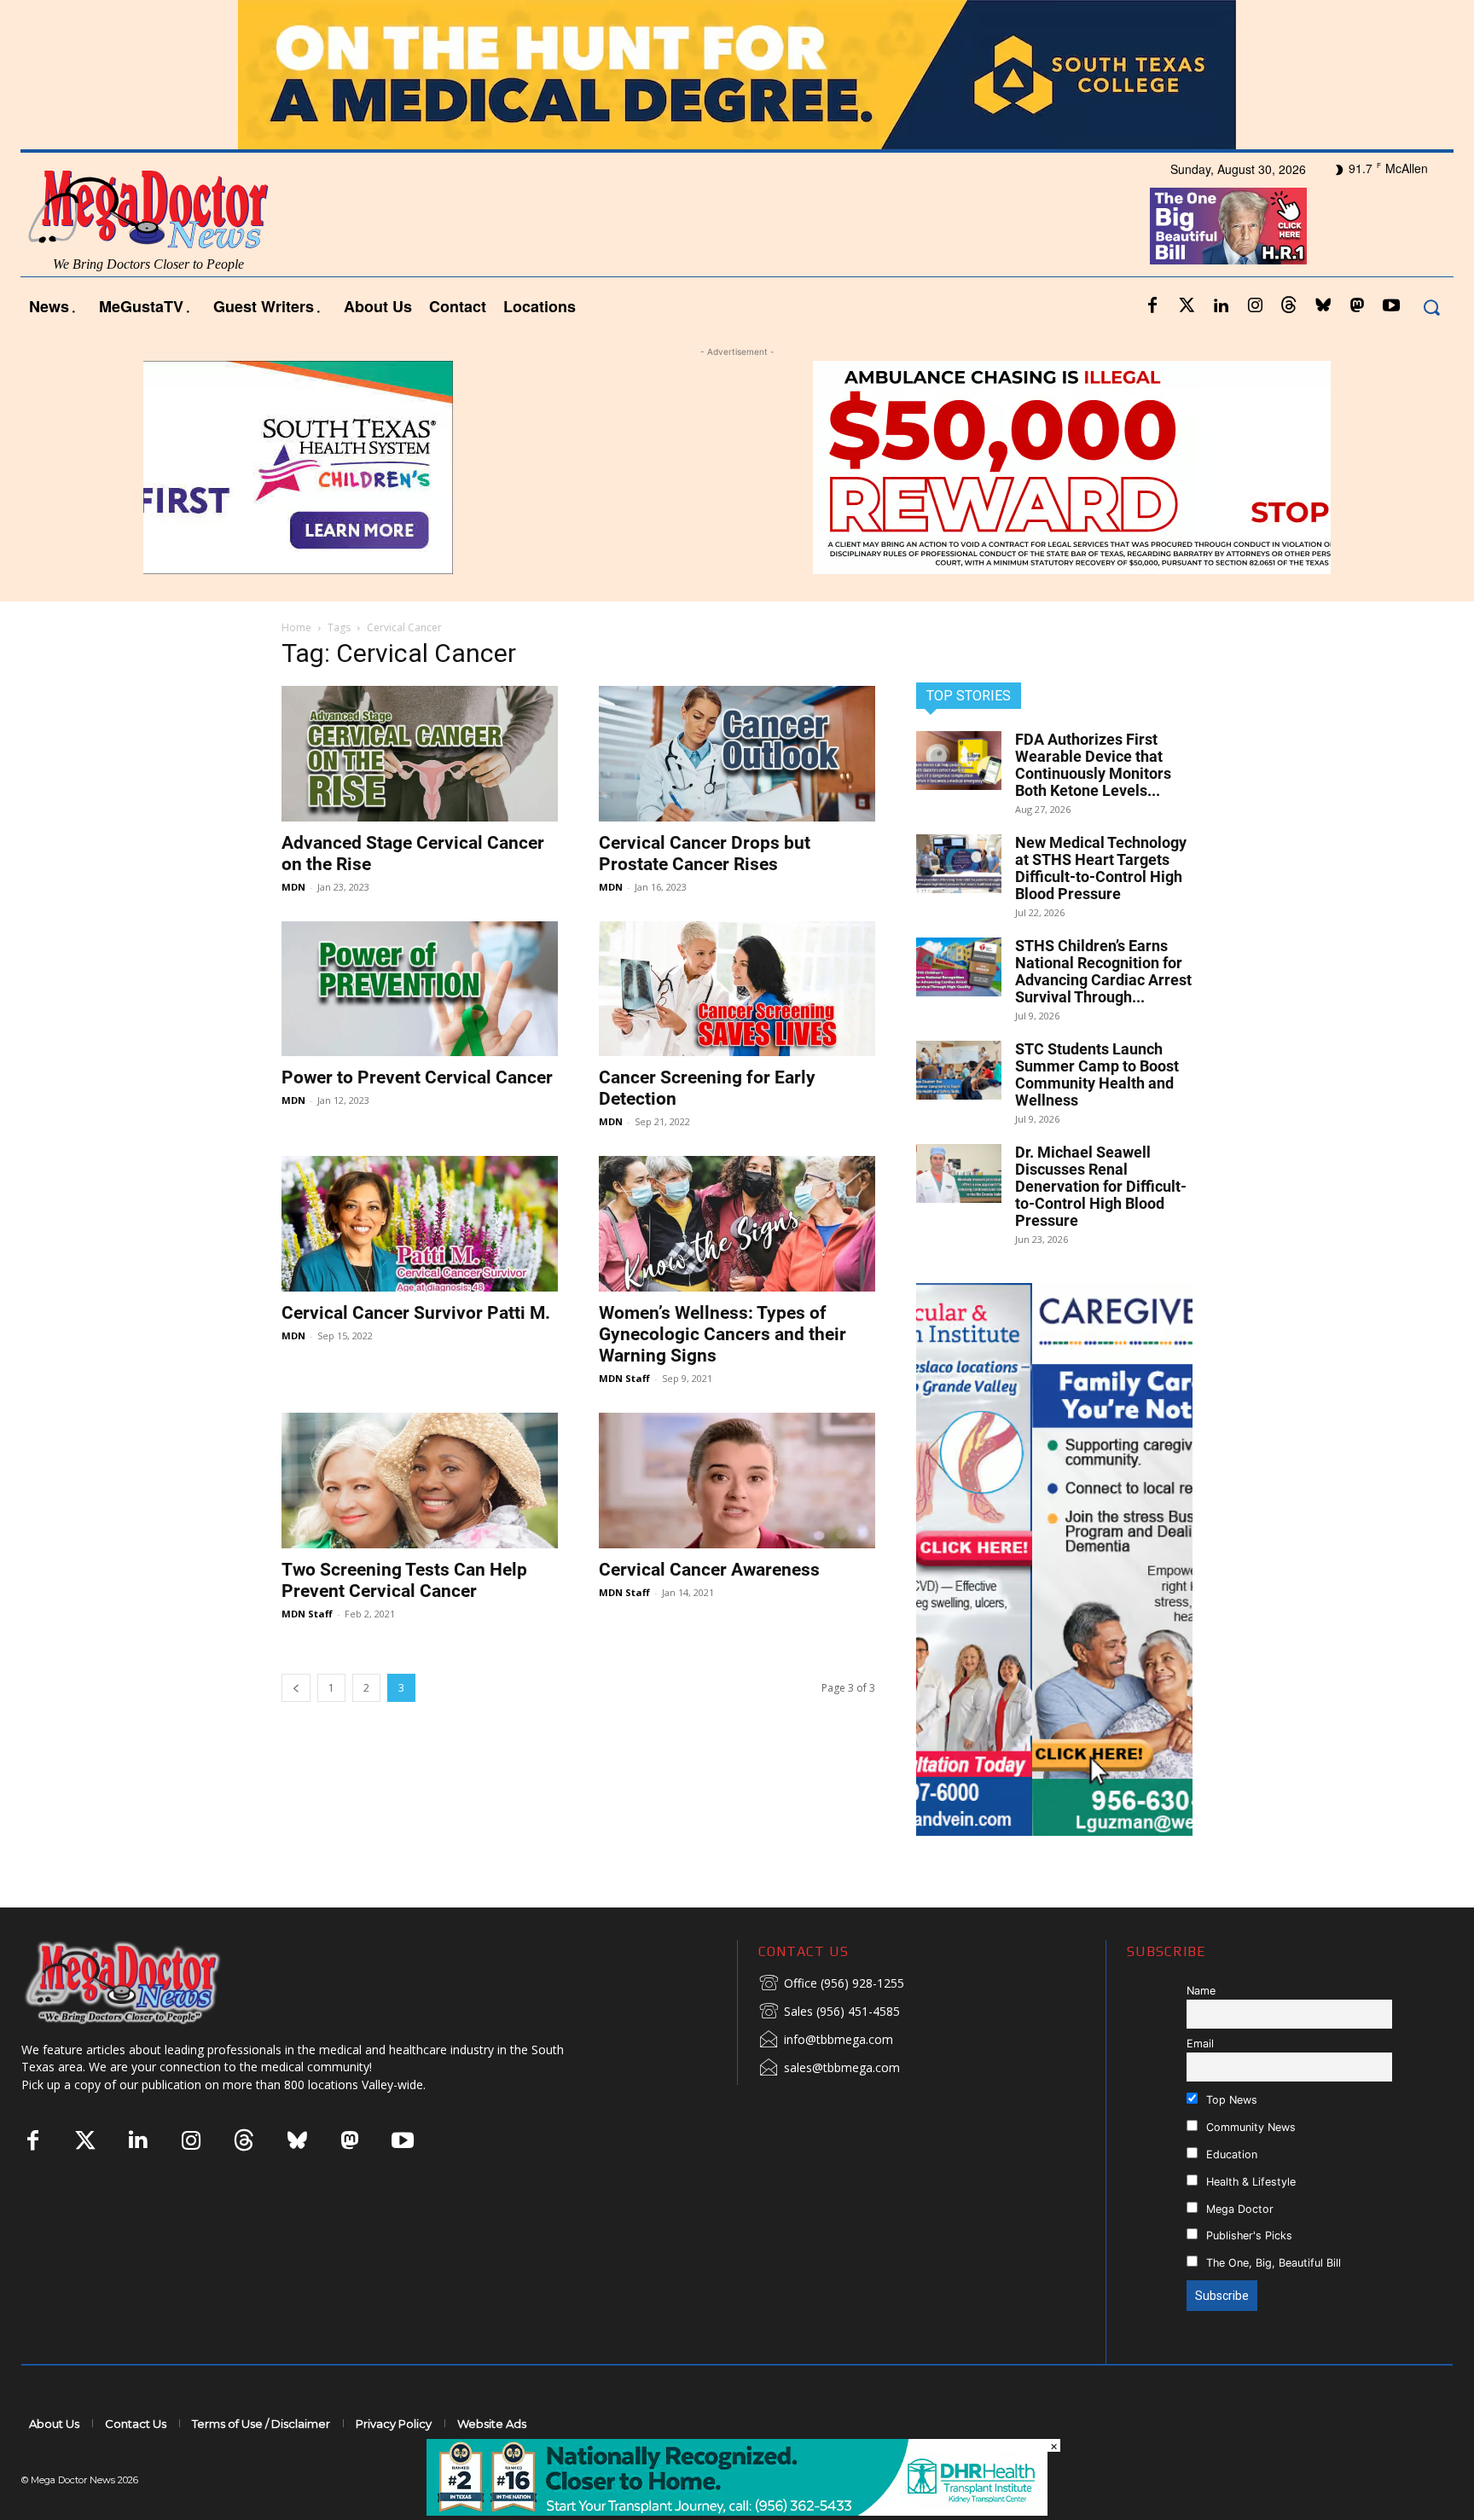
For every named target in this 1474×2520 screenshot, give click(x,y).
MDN (293, 887)
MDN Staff (624, 1378)
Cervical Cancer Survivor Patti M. (416, 1313)
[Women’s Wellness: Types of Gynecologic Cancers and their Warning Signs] (737, 1224)
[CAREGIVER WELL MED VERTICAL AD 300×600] (1054, 1559)
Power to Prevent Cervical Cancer (417, 1077)
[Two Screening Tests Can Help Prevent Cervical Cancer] (420, 1481)
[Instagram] (1255, 306)
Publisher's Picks (1248, 2235)
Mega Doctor (1238, 2209)
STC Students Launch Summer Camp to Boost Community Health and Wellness (1097, 1074)
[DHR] (737, 2511)
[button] (1431, 307)
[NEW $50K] (737, 467)
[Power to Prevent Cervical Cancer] (420, 989)
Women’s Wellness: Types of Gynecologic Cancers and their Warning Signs (722, 1334)
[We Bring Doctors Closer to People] (148, 1982)
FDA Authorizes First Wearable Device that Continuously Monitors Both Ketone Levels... (1093, 765)
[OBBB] (1228, 226)
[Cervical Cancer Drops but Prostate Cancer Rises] (737, 754)
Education (1230, 2154)
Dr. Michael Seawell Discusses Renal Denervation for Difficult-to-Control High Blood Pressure (1101, 1186)
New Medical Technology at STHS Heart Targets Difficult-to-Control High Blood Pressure (1101, 868)
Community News (1249, 2127)
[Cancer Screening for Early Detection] (737, 989)
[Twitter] (1187, 306)
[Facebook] (1152, 306)
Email (1200, 2044)
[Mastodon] (1357, 306)
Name (1201, 1991)
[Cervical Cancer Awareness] (737, 1481)
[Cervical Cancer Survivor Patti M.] (420, 1224)
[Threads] (1289, 306)
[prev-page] (296, 1688)
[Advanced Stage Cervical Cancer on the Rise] (420, 754)
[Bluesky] (1323, 306)
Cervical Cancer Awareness (709, 1570)
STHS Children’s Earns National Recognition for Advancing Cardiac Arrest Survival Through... (1103, 971)
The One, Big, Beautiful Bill (1272, 2263)
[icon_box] (831, 1984)
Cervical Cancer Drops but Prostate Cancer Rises (705, 854)
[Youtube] (1391, 306)
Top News (1230, 2100)
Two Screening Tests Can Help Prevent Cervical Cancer (404, 1580)
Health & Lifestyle (1249, 2182)
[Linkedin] (1221, 306)
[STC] (737, 75)
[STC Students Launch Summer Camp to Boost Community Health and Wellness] (959, 1070)
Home (296, 627)
